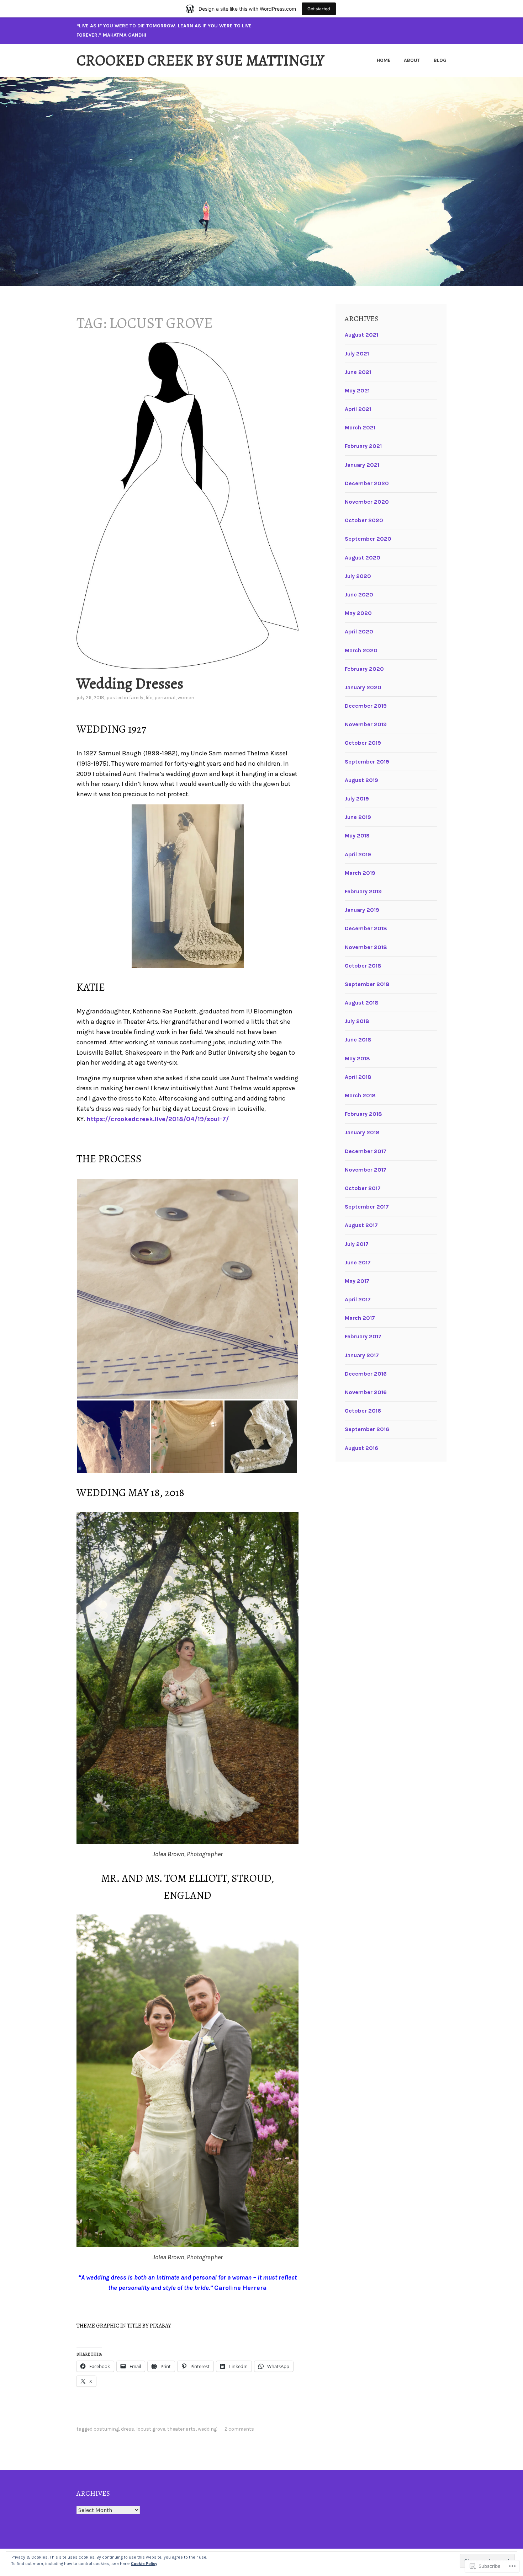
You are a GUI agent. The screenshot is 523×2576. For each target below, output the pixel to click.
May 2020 (358, 613)
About (412, 60)
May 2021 (357, 390)
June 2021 (358, 372)
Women (186, 698)
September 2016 (367, 1429)
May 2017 (357, 1281)
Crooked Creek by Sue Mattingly (200, 60)
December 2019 (366, 706)
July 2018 (357, 1021)
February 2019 (363, 891)
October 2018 (363, 966)
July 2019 (357, 799)
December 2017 (366, 1151)
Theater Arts (181, 2429)
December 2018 (366, 928)
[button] (187, 1289)
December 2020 (367, 483)
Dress (128, 2429)
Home (384, 60)
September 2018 (367, 984)
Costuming (106, 2429)
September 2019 (367, 762)
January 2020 (363, 687)
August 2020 (363, 558)
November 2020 (367, 502)
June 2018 (358, 1040)
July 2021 (357, 354)
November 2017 (366, 1170)
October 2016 (363, 1411)
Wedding (207, 2429)
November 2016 (366, 1392)
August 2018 (362, 1003)
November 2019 (366, 724)
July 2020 (358, 576)
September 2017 (367, 1207)
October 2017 (363, 1188)
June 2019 (358, 817)
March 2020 (361, 650)
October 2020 (364, 520)
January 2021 (362, 465)
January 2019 (362, 910)
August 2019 (361, 780)
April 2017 (358, 1299)
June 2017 (358, 1262)
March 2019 (360, 873)
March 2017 (360, 1318)
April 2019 (358, 854)
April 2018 (358, 1077)
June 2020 (359, 595)
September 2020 (368, 539)
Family (136, 698)
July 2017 (357, 1244)
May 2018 (357, 1058)
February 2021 (363, 446)
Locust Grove (151, 2429)
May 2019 (357, 836)
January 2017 (362, 1355)
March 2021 (360, 427)
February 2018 (363, 1114)
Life (149, 698)
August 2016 (361, 1448)
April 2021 (358, 409)
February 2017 (363, 1336)
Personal (165, 698)
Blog (440, 60)
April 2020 (359, 631)
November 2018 (366, 947)
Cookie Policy (144, 2564)
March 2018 (360, 1095)
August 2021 (361, 335)
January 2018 (362, 1132)
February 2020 (364, 669)
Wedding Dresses (130, 683)
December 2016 (366, 1374)
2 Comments (239, 2429)
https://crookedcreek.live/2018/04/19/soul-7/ (158, 1119)
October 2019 (363, 743)
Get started (319, 9)
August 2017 (361, 1225)
